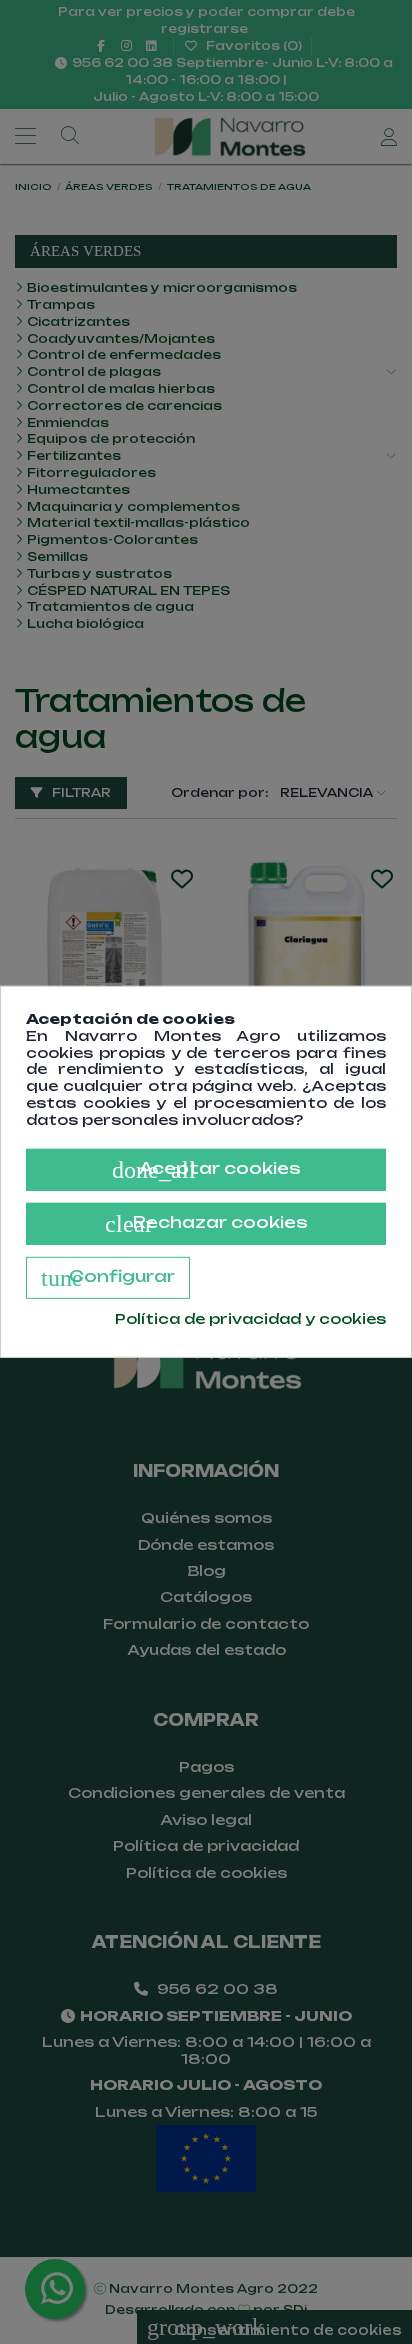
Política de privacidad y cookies (250, 1318)
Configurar (108, 1277)
